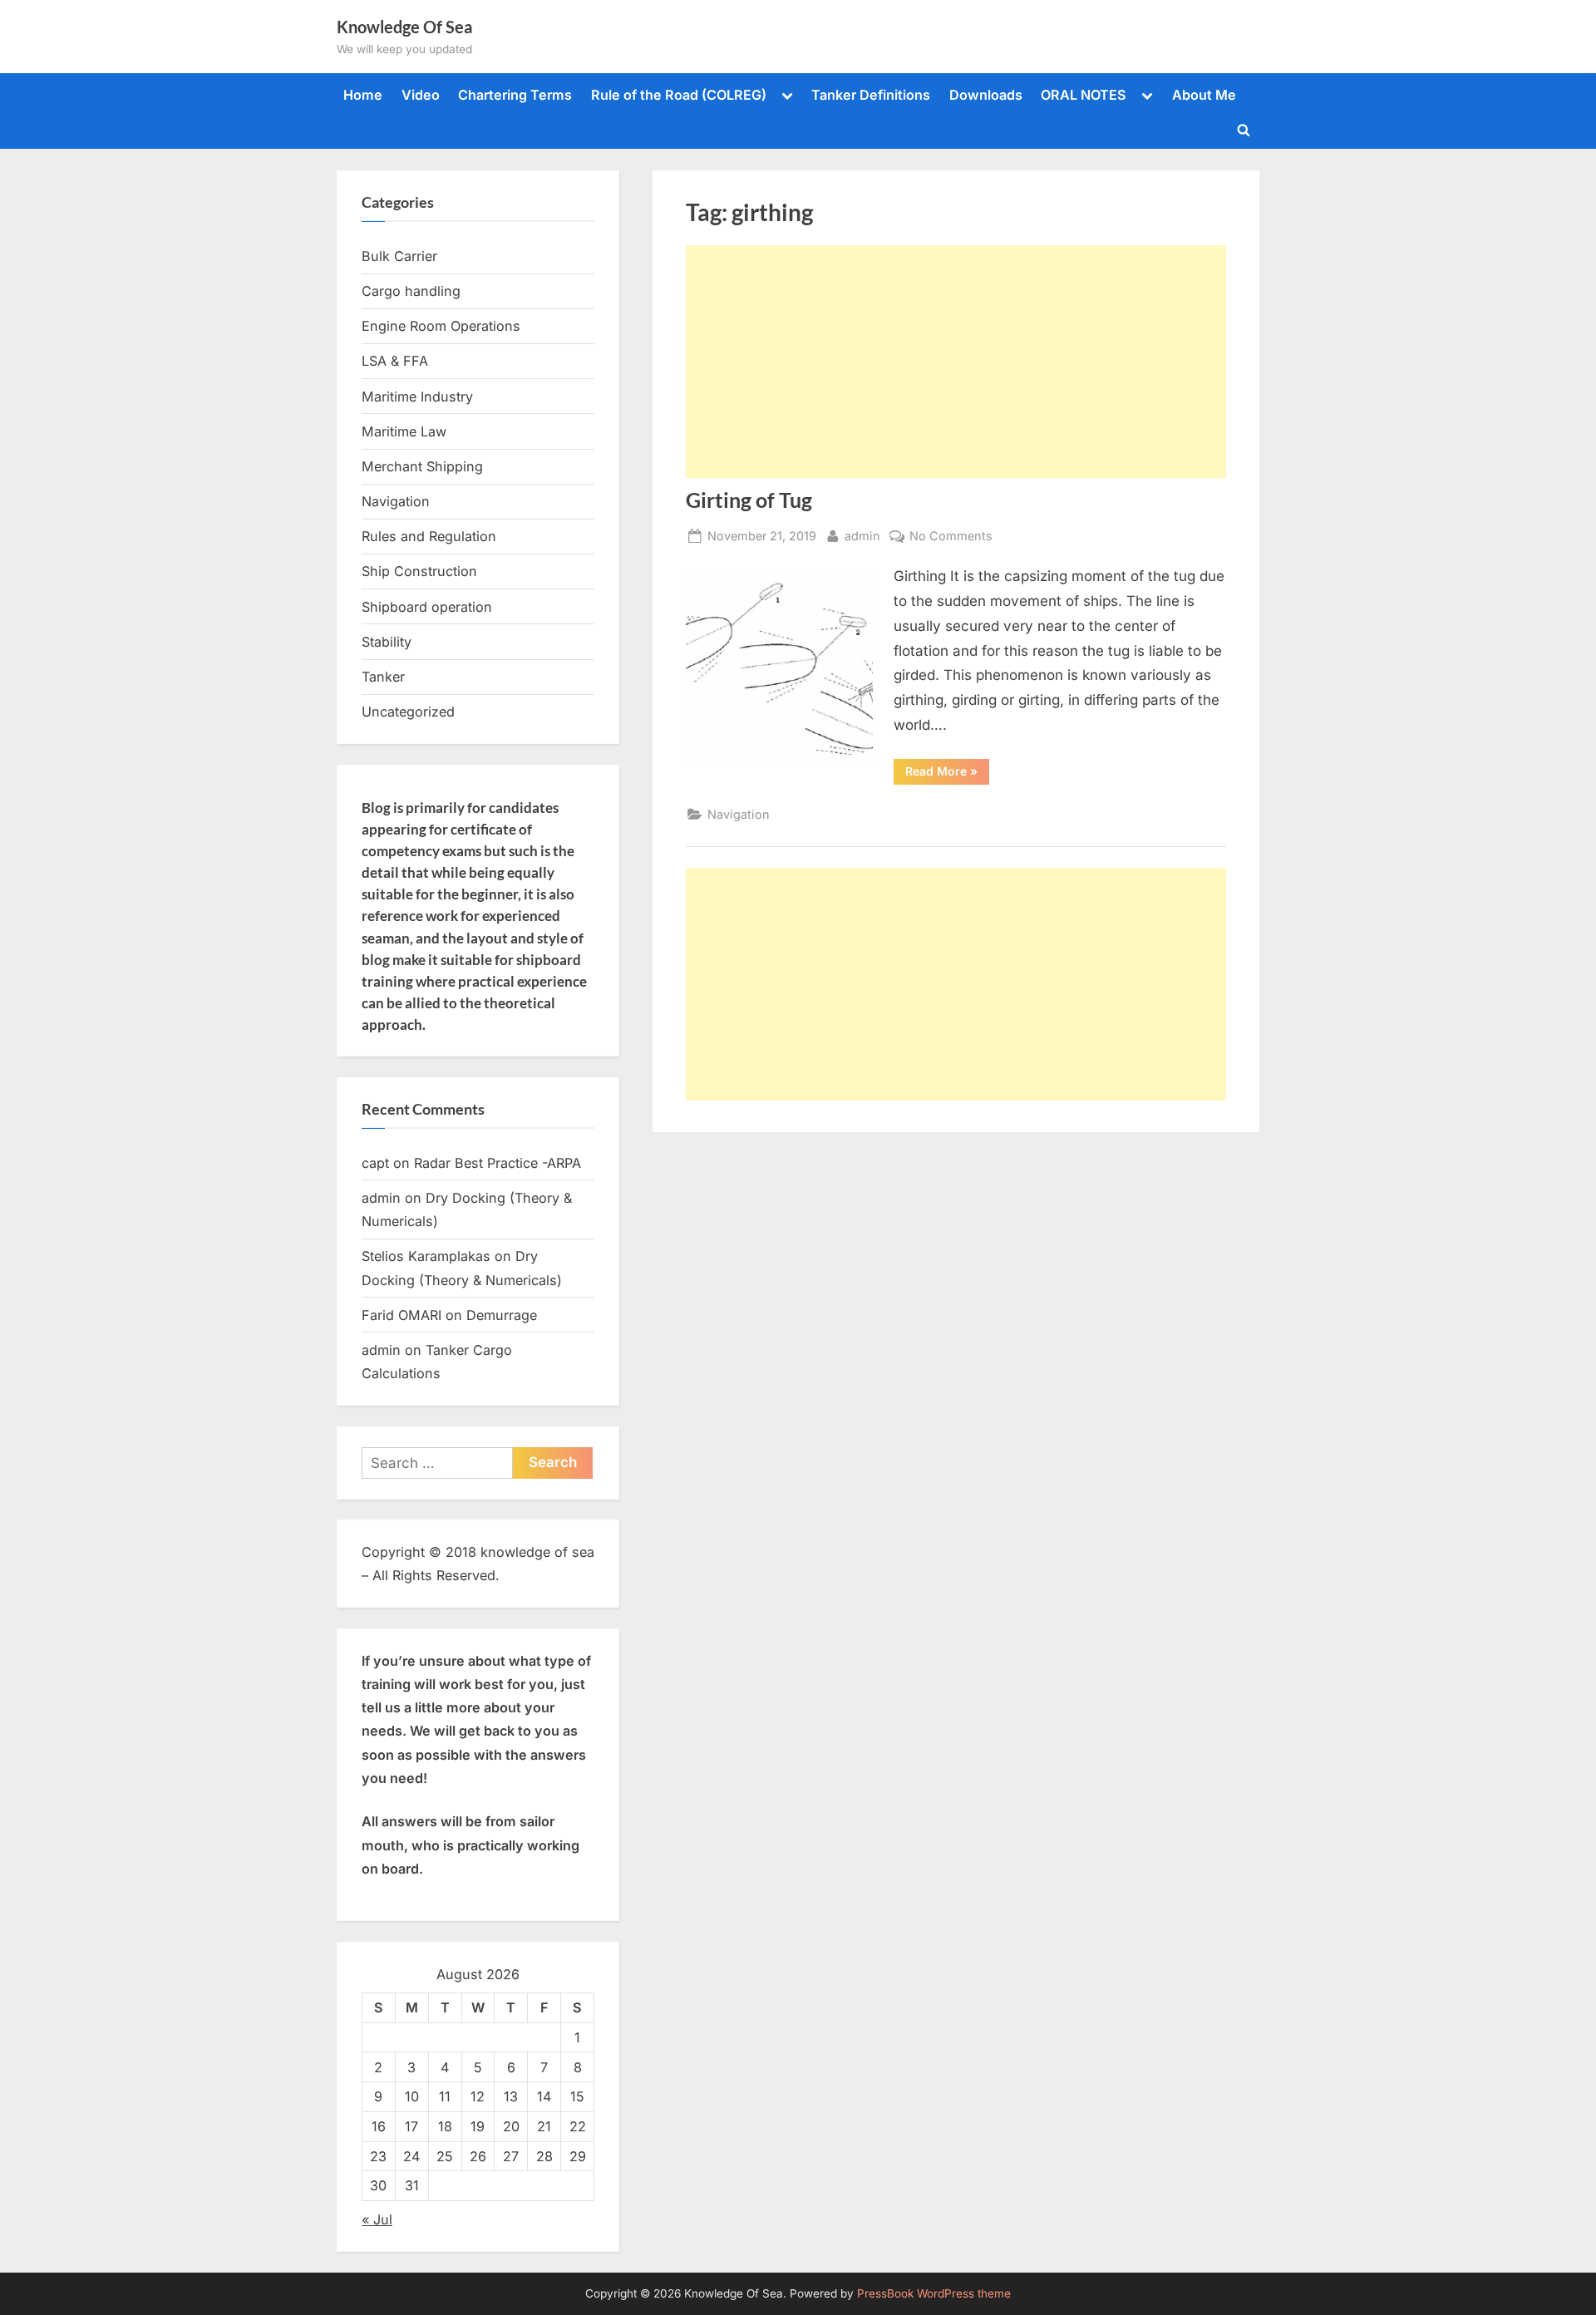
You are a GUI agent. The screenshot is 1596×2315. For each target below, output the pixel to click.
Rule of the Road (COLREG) (679, 95)
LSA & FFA (395, 361)
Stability (387, 642)
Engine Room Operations (441, 326)
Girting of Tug (749, 500)
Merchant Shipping (422, 466)
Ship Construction (419, 571)
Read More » (947, 774)
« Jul (377, 2219)
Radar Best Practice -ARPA (498, 1163)
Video (421, 95)
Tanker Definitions (871, 95)
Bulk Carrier (399, 256)
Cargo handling (411, 291)
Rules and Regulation (429, 536)
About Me (1204, 95)
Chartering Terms (515, 95)
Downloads (986, 95)
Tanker (383, 677)
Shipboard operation (427, 607)
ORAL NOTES (1084, 95)
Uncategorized (408, 712)
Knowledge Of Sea (404, 27)
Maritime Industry (417, 397)
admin (862, 535)
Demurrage (502, 1315)
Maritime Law (404, 431)
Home (363, 95)
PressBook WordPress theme (934, 2293)
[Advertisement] (956, 362)
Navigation (739, 814)
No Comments (951, 537)
